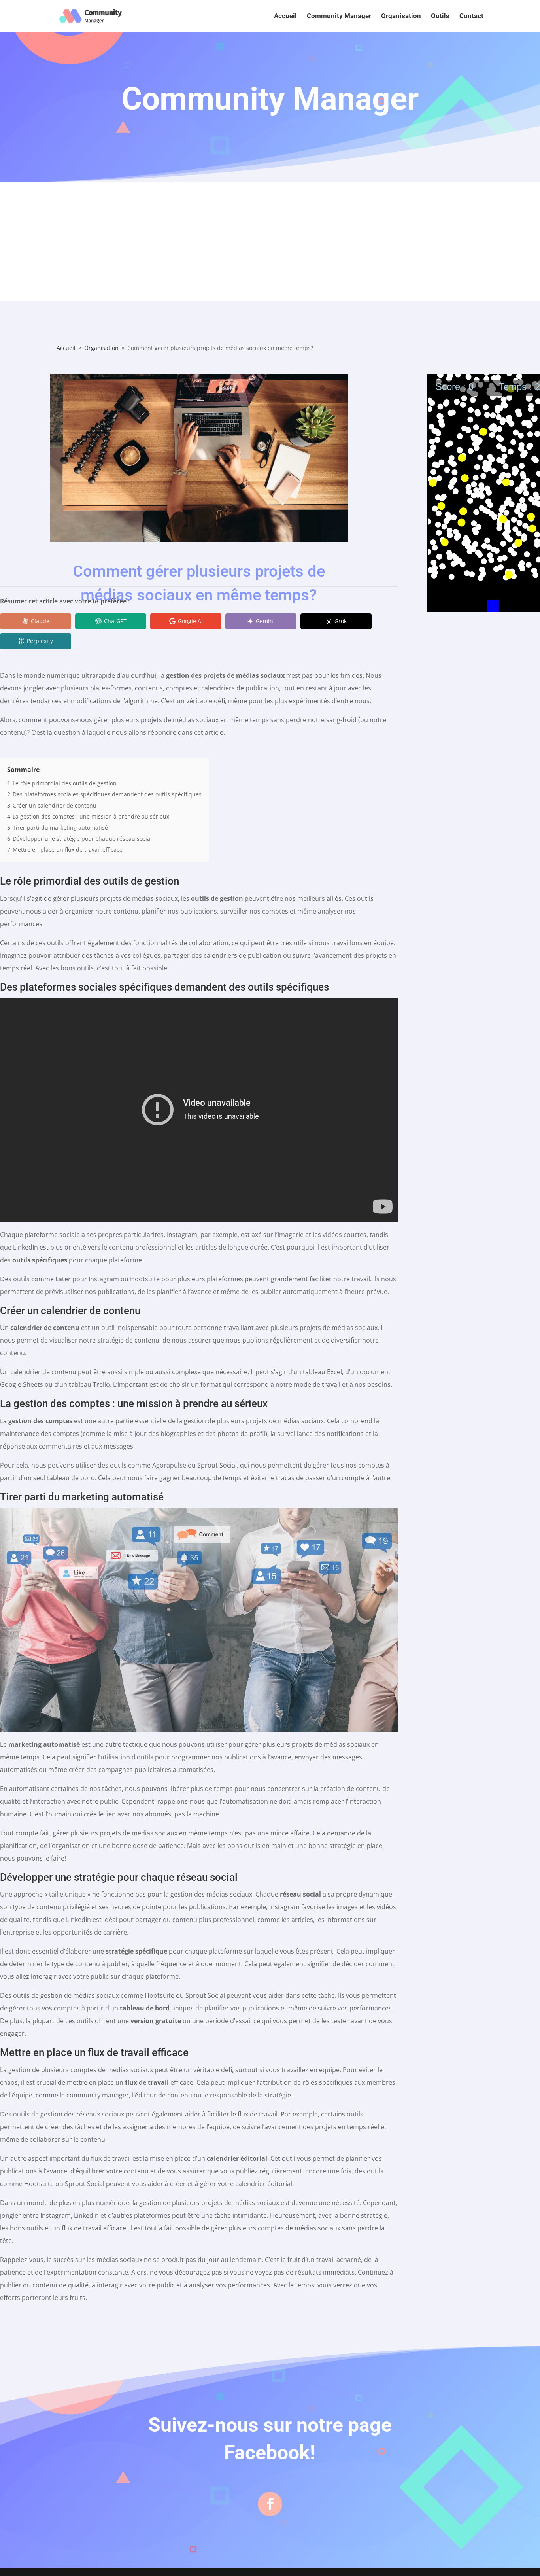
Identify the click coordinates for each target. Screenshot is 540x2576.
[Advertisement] (270, 242)
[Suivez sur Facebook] (270, 2504)
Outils (440, 16)
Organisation (401, 16)
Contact (471, 16)
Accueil (285, 16)
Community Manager (339, 16)
